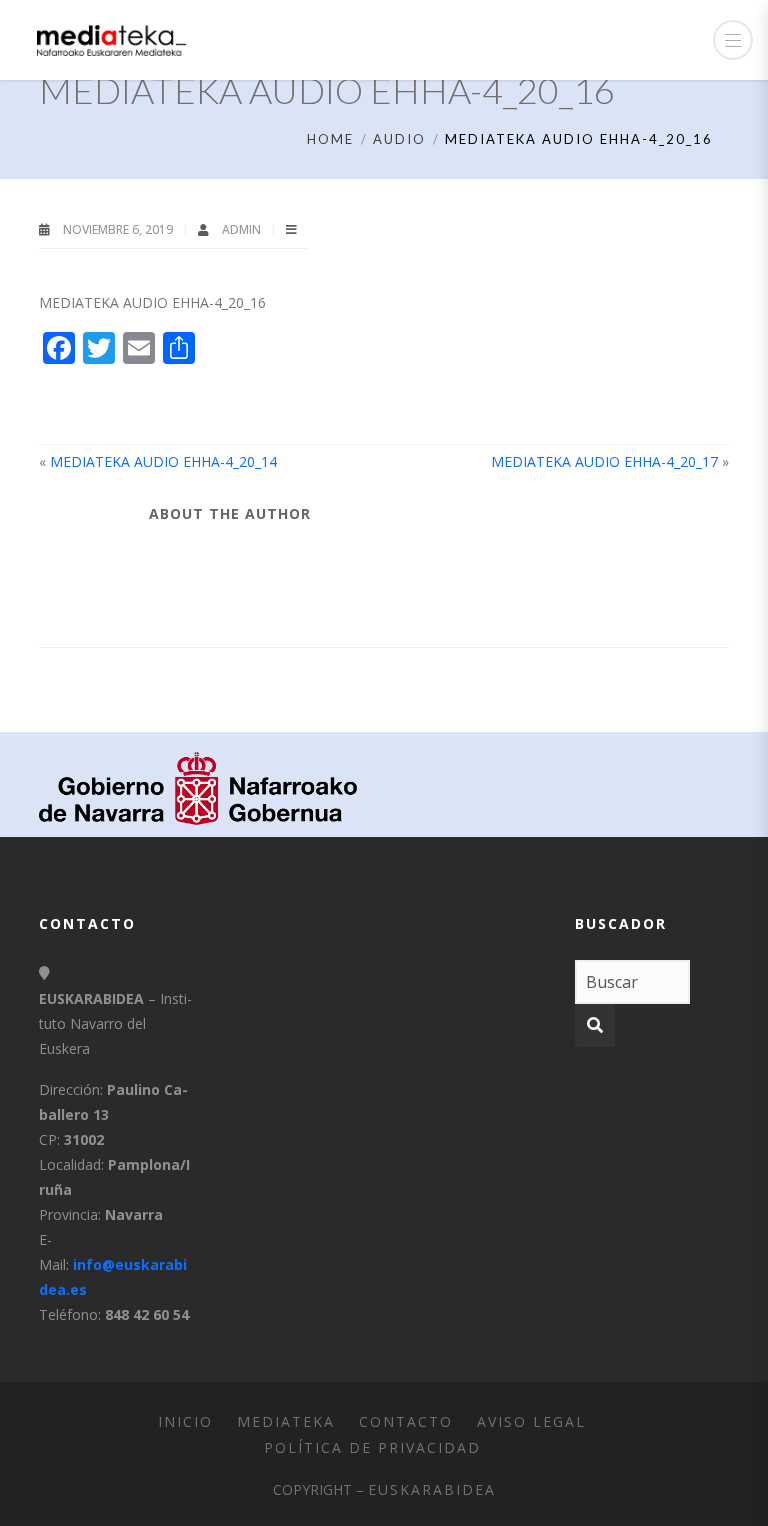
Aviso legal (531, 1421)
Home (330, 139)
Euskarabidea (432, 1489)
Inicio (185, 1421)
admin (243, 229)
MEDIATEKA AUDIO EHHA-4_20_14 (163, 461)
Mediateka (286, 1421)
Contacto (406, 1421)
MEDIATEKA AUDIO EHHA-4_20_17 (604, 461)
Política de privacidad (372, 1447)
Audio (399, 139)
